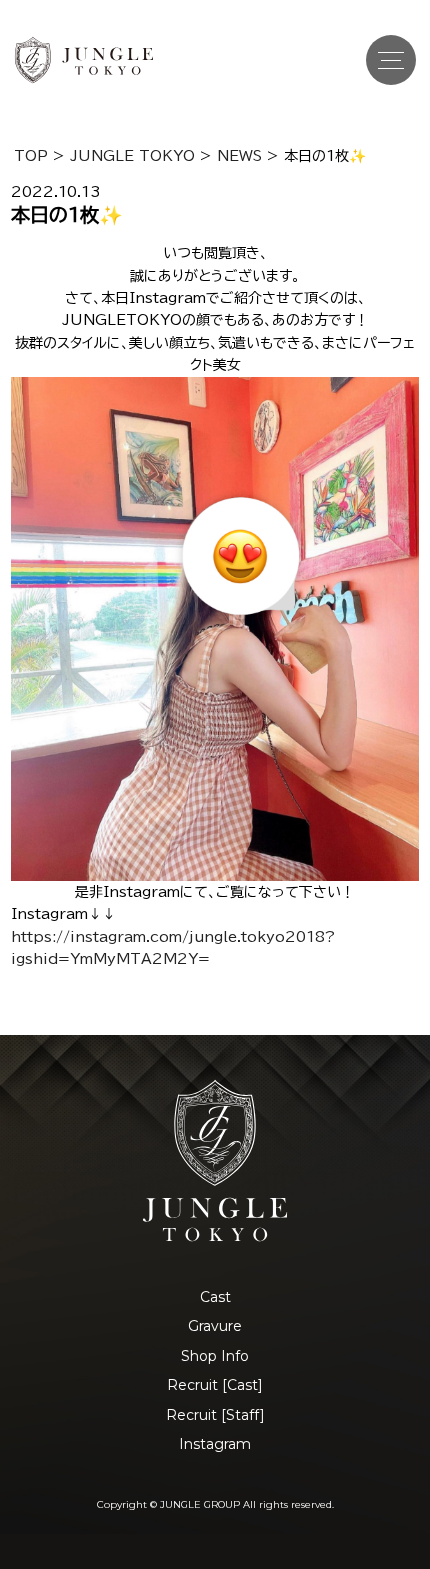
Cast (215, 1297)
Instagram (215, 1444)
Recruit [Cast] (215, 1385)
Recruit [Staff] (215, 1415)
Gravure (215, 1326)
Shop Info (215, 1356)
